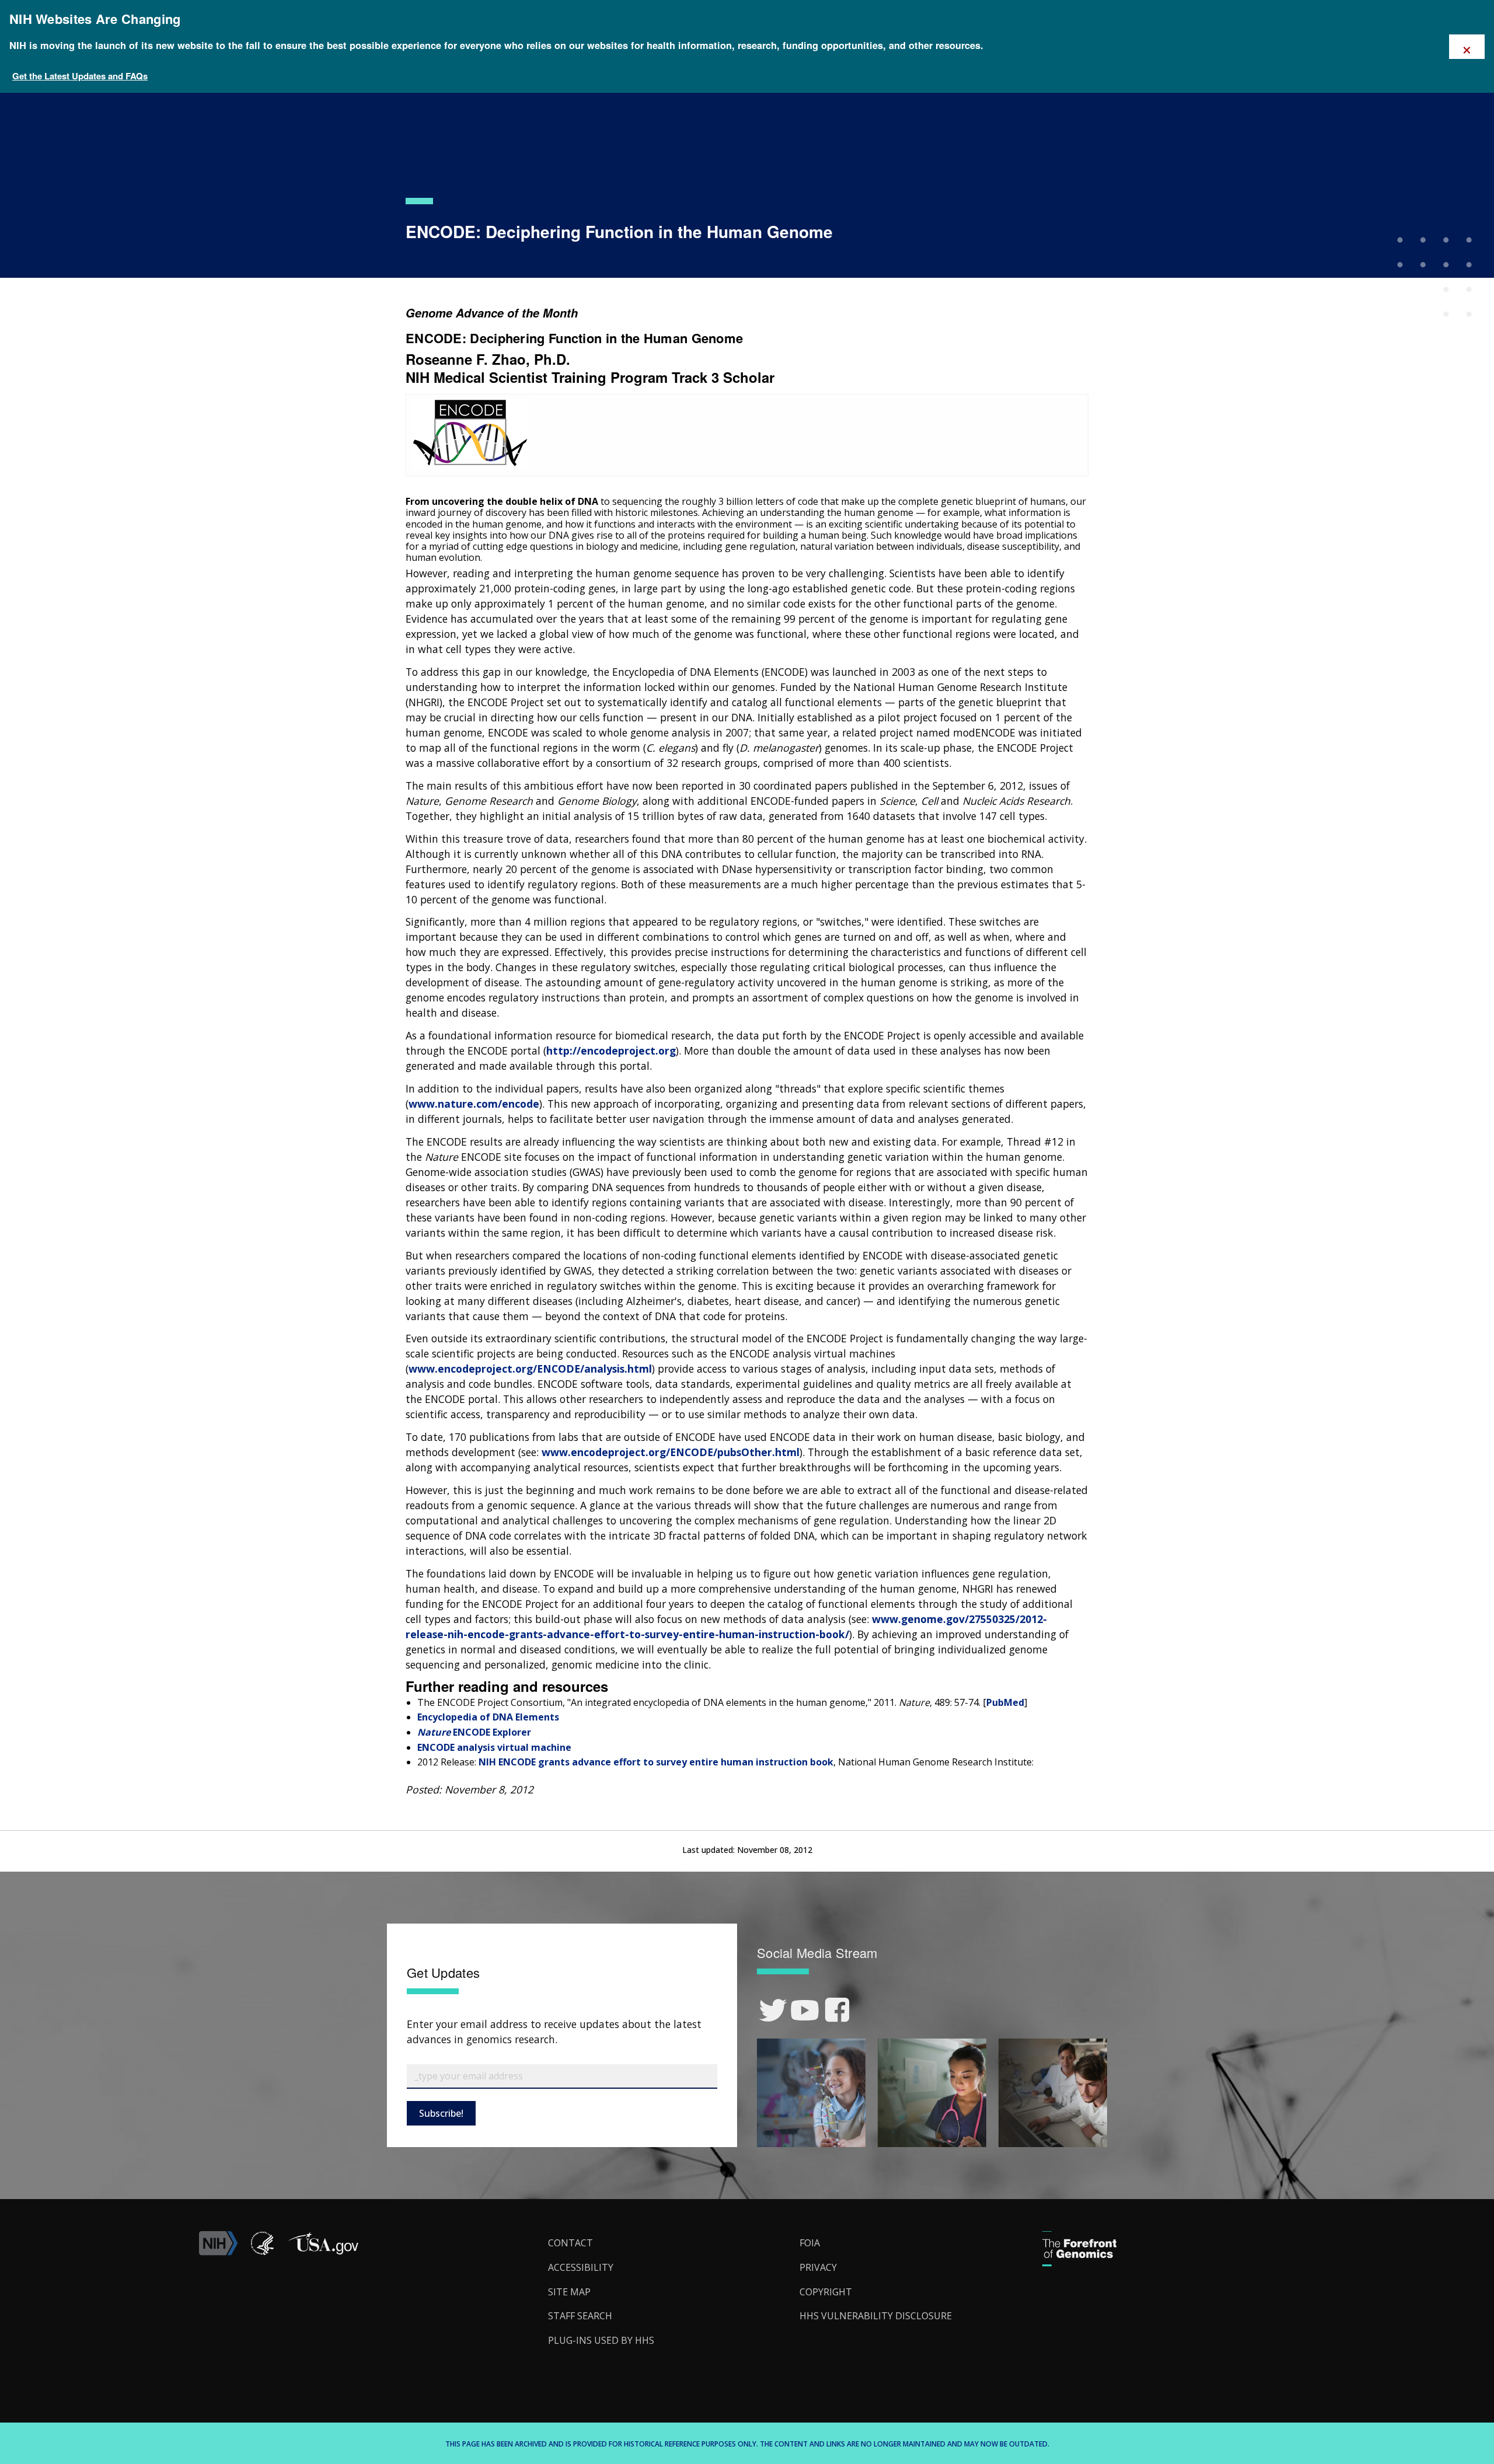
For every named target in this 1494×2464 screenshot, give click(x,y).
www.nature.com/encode (474, 1104)
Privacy (818, 2267)
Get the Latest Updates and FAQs (80, 76)
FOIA (810, 2243)
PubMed (1005, 1702)
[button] (323, 2252)
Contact (570, 2243)
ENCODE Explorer (474, 1732)
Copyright (826, 2292)
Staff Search (580, 2316)
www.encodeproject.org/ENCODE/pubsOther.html (671, 1452)
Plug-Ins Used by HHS (601, 2340)
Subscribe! (441, 2113)
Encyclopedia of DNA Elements (488, 1717)
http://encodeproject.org (611, 1050)
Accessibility (581, 2267)
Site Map (569, 2292)
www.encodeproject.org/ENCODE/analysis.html (530, 1369)
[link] (773, 2010)
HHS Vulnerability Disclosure (876, 2316)
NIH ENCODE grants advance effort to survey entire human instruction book (656, 1762)
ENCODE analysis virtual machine (494, 1747)
